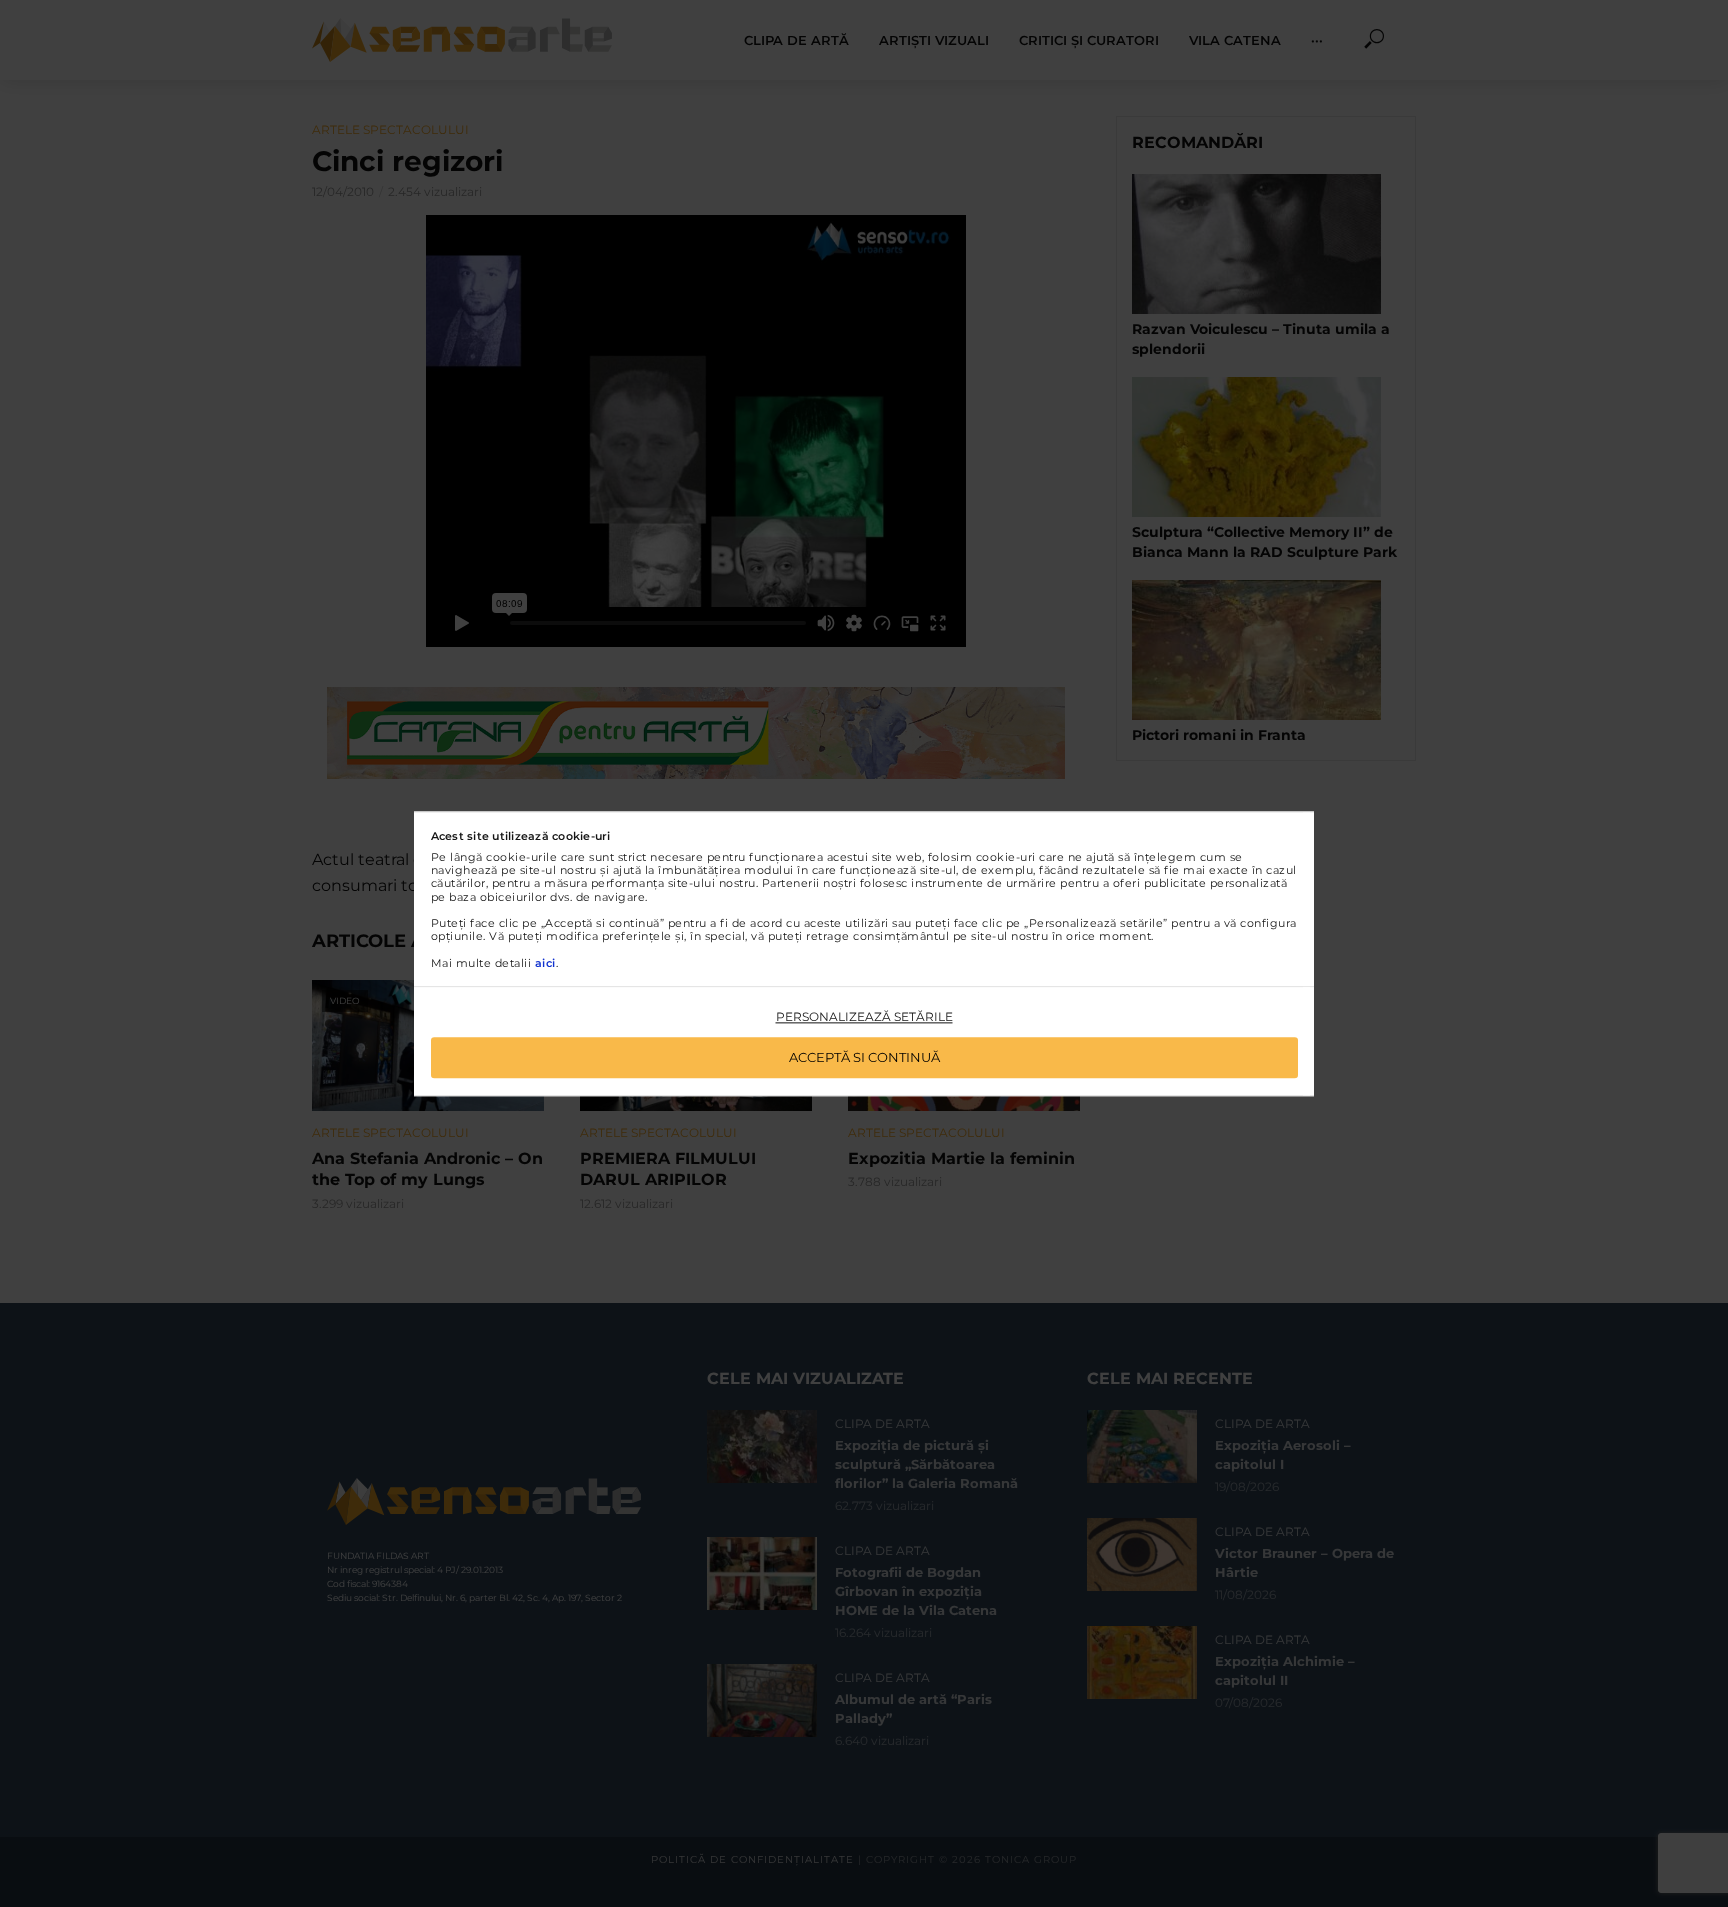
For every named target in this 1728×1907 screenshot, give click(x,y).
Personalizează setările (864, 1017)
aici (545, 963)
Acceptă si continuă (864, 1057)
